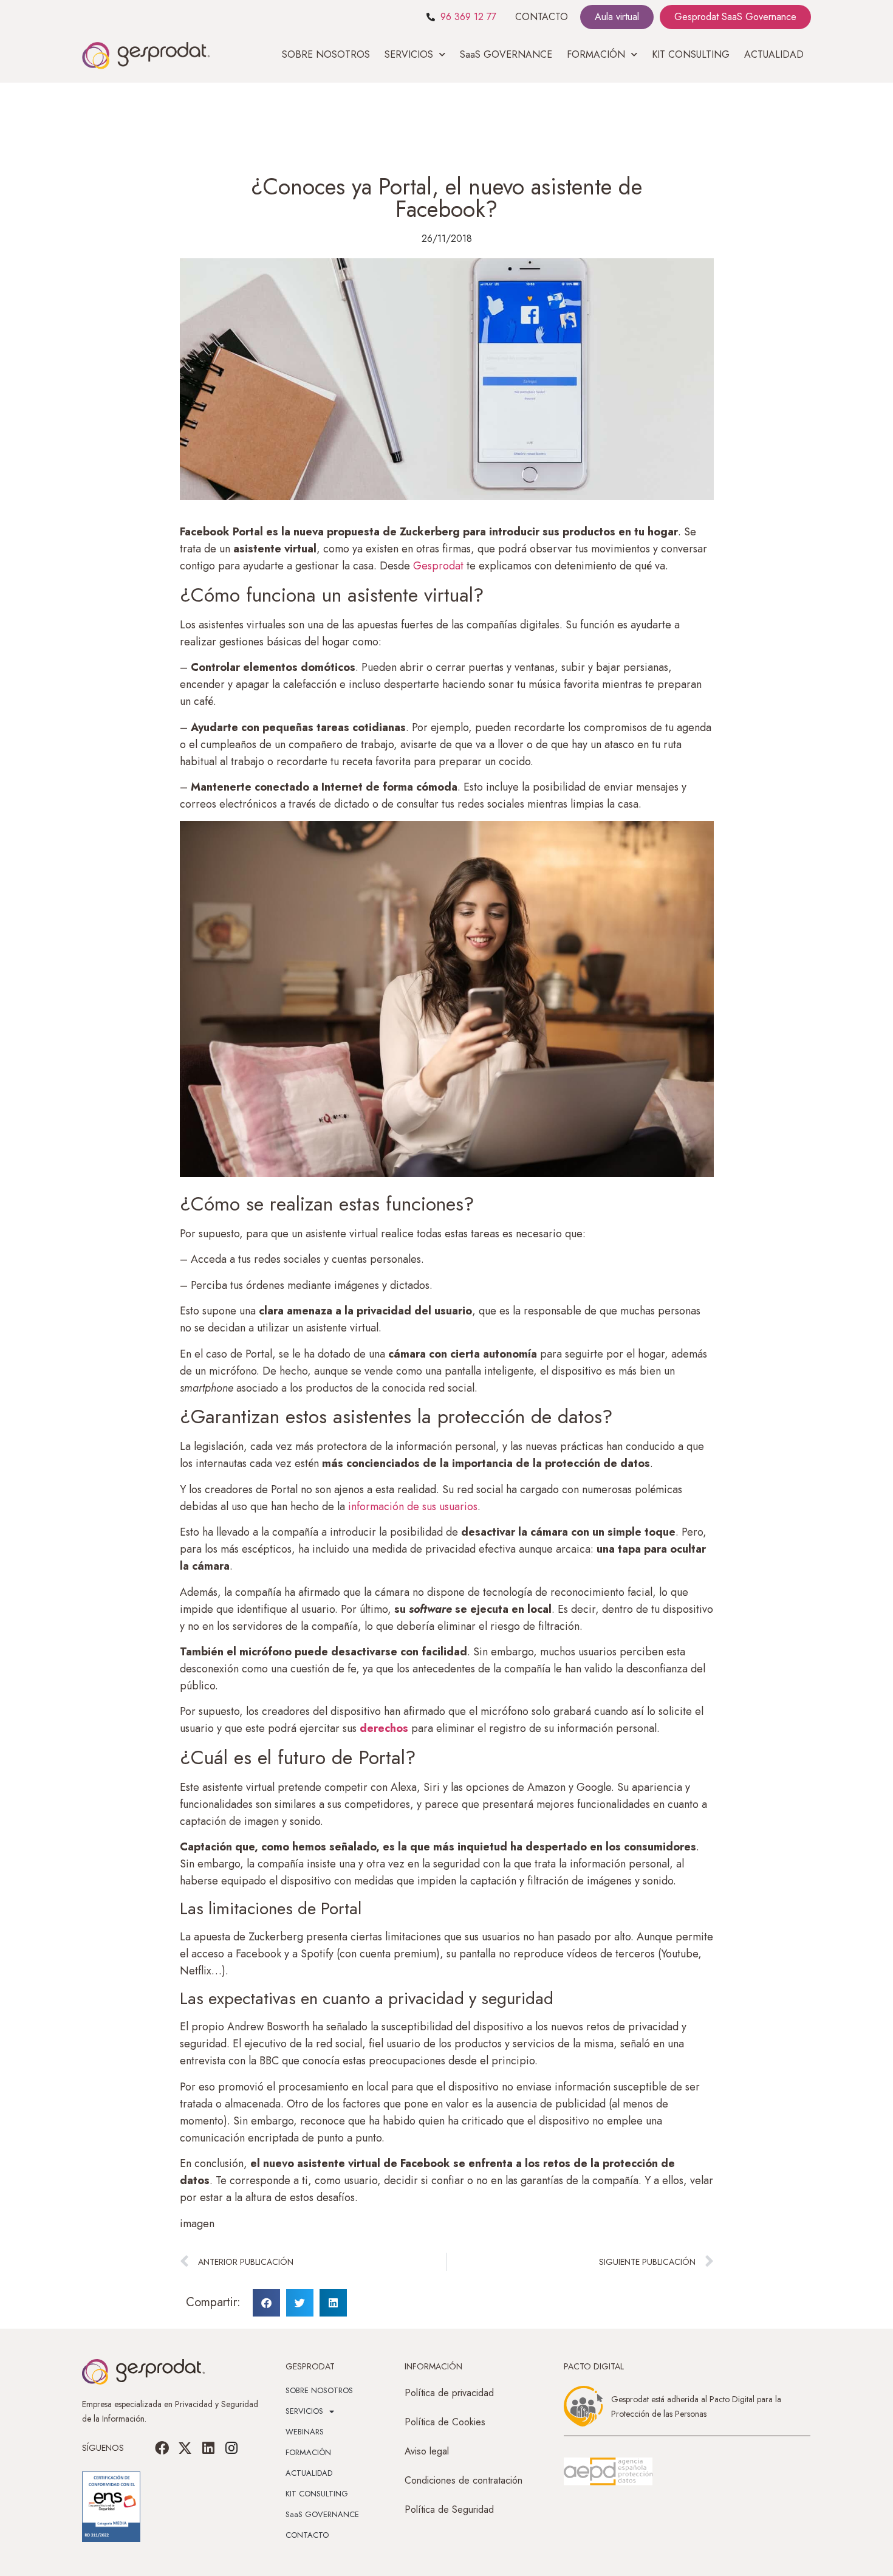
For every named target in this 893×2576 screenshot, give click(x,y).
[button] (266, 2303)
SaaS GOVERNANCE (506, 54)
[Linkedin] (208, 2448)
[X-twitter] (185, 2448)
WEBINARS (305, 2432)
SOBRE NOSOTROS (326, 54)
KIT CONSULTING (691, 54)
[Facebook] (162, 2448)
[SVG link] (608, 2471)
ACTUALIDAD (774, 54)
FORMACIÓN (308, 2452)
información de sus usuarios (411, 1506)
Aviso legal (427, 2451)
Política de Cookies (445, 2422)
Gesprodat (440, 566)
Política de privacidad (449, 2393)
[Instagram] (231, 2448)
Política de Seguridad (449, 2509)
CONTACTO (542, 17)
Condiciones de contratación (464, 2480)
